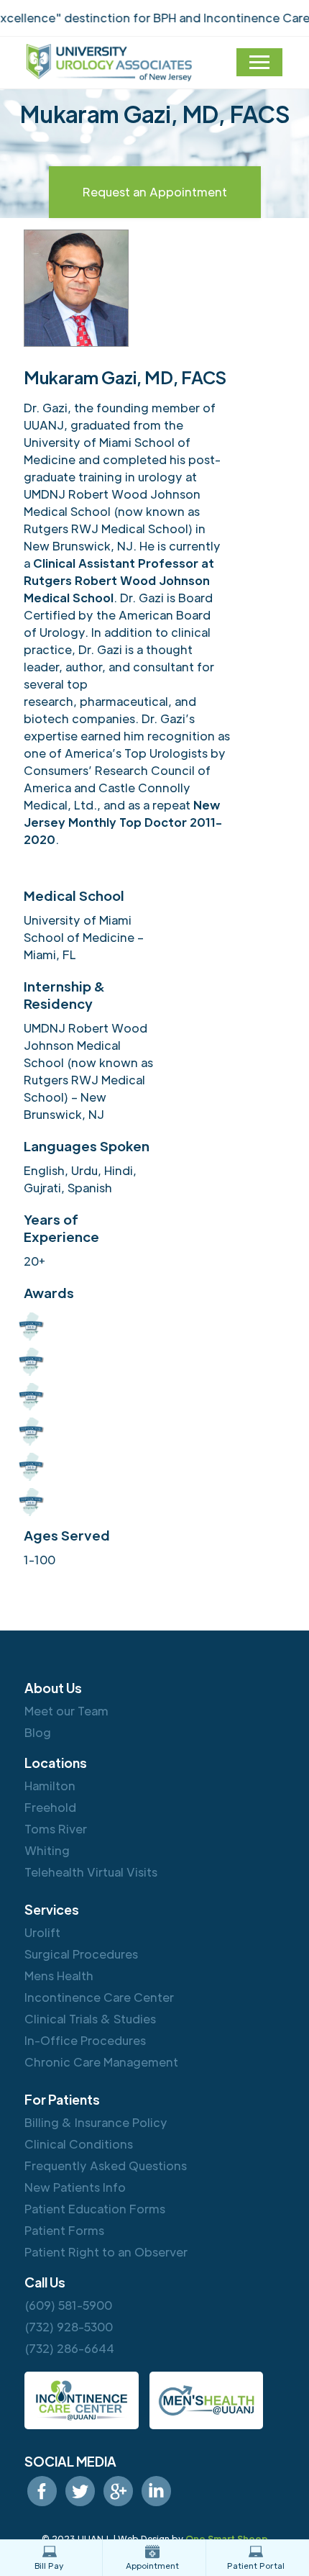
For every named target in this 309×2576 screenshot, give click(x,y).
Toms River (56, 1829)
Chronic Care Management (101, 2062)
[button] (259, 62)
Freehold (50, 1807)
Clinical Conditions (79, 2144)
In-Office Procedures (85, 2040)
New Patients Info (75, 2187)
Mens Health (59, 1976)
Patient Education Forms (95, 2209)
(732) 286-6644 (69, 2348)
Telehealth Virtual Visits (91, 1872)
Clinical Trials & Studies (90, 2019)
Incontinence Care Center (99, 1997)
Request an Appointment (155, 192)
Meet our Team (66, 1711)
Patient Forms (64, 2230)
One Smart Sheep (227, 2539)
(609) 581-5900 (68, 2305)
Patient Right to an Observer (106, 2252)
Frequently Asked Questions (106, 2165)
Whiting (47, 1850)
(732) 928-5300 (69, 2327)
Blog (38, 1732)
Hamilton (50, 1786)
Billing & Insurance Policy (96, 2122)
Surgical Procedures (81, 1954)
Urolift (42, 1932)
